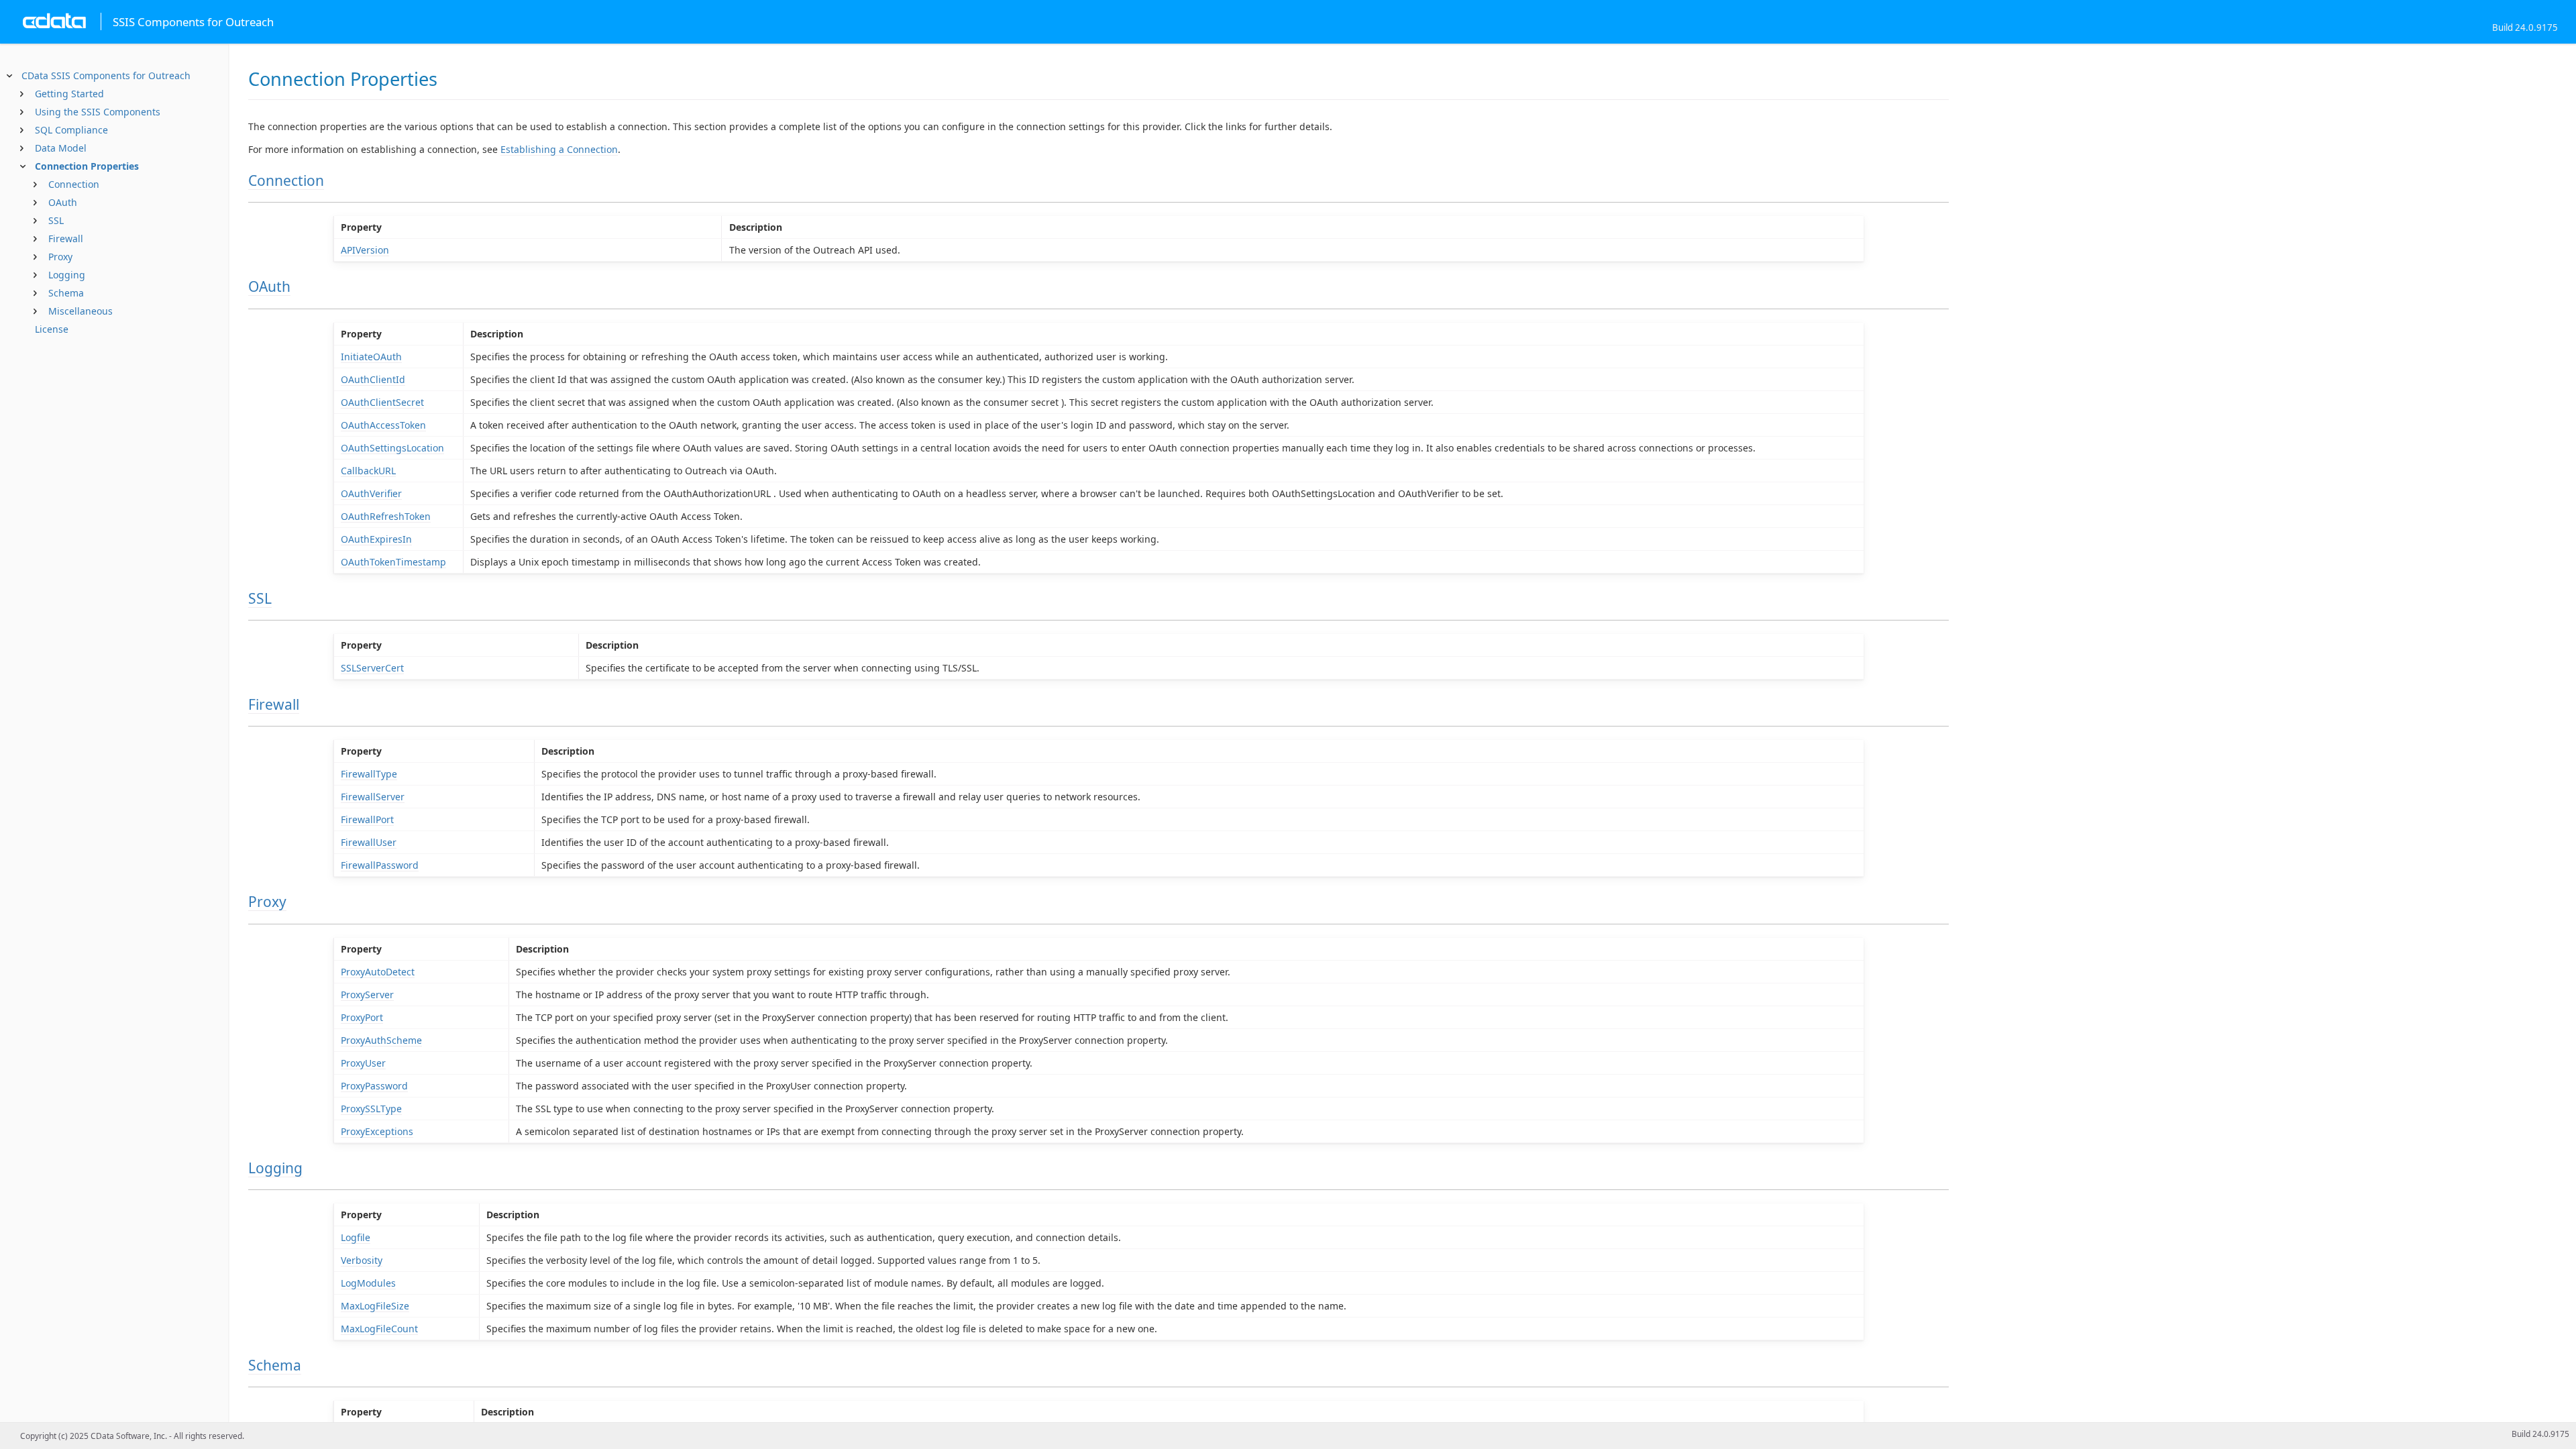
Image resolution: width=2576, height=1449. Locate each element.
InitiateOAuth (371, 357)
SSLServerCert (372, 668)
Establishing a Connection (559, 149)
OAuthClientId (373, 379)
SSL (56, 220)
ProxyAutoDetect (378, 972)
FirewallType (369, 774)
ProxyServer (367, 995)
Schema (66, 293)
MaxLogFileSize (375, 1306)
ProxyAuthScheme (381, 1040)
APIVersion (365, 250)
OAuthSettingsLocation (392, 448)
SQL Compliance (71, 130)
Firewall (66, 238)
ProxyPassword (374, 1086)
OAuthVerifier (371, 493)
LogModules (368, 1283)
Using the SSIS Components (98, 112)
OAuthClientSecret (382, 402)
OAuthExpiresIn (376, 539)
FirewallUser (369, 842)
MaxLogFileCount (379, 1329)
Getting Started (69, 94)
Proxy (60, 257)
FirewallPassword (380, 865)
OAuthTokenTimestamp (393, 562)
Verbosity (362, 1260)
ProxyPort (362, 1017)
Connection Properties (87, 166)
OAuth (63, 202)
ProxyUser (363, 1063)
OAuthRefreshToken (386, 516)
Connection (74, 184)
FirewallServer (373, 797)
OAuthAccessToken (383, 425)
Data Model (61, 148)
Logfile (356, 1237)
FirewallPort (367, 819)
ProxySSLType (371, 1109)
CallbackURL (368, 471)
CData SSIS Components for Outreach (106, 75)
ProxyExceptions (377, 1131)
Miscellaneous (80, 311)
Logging (67, 275)
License (52, 329)
